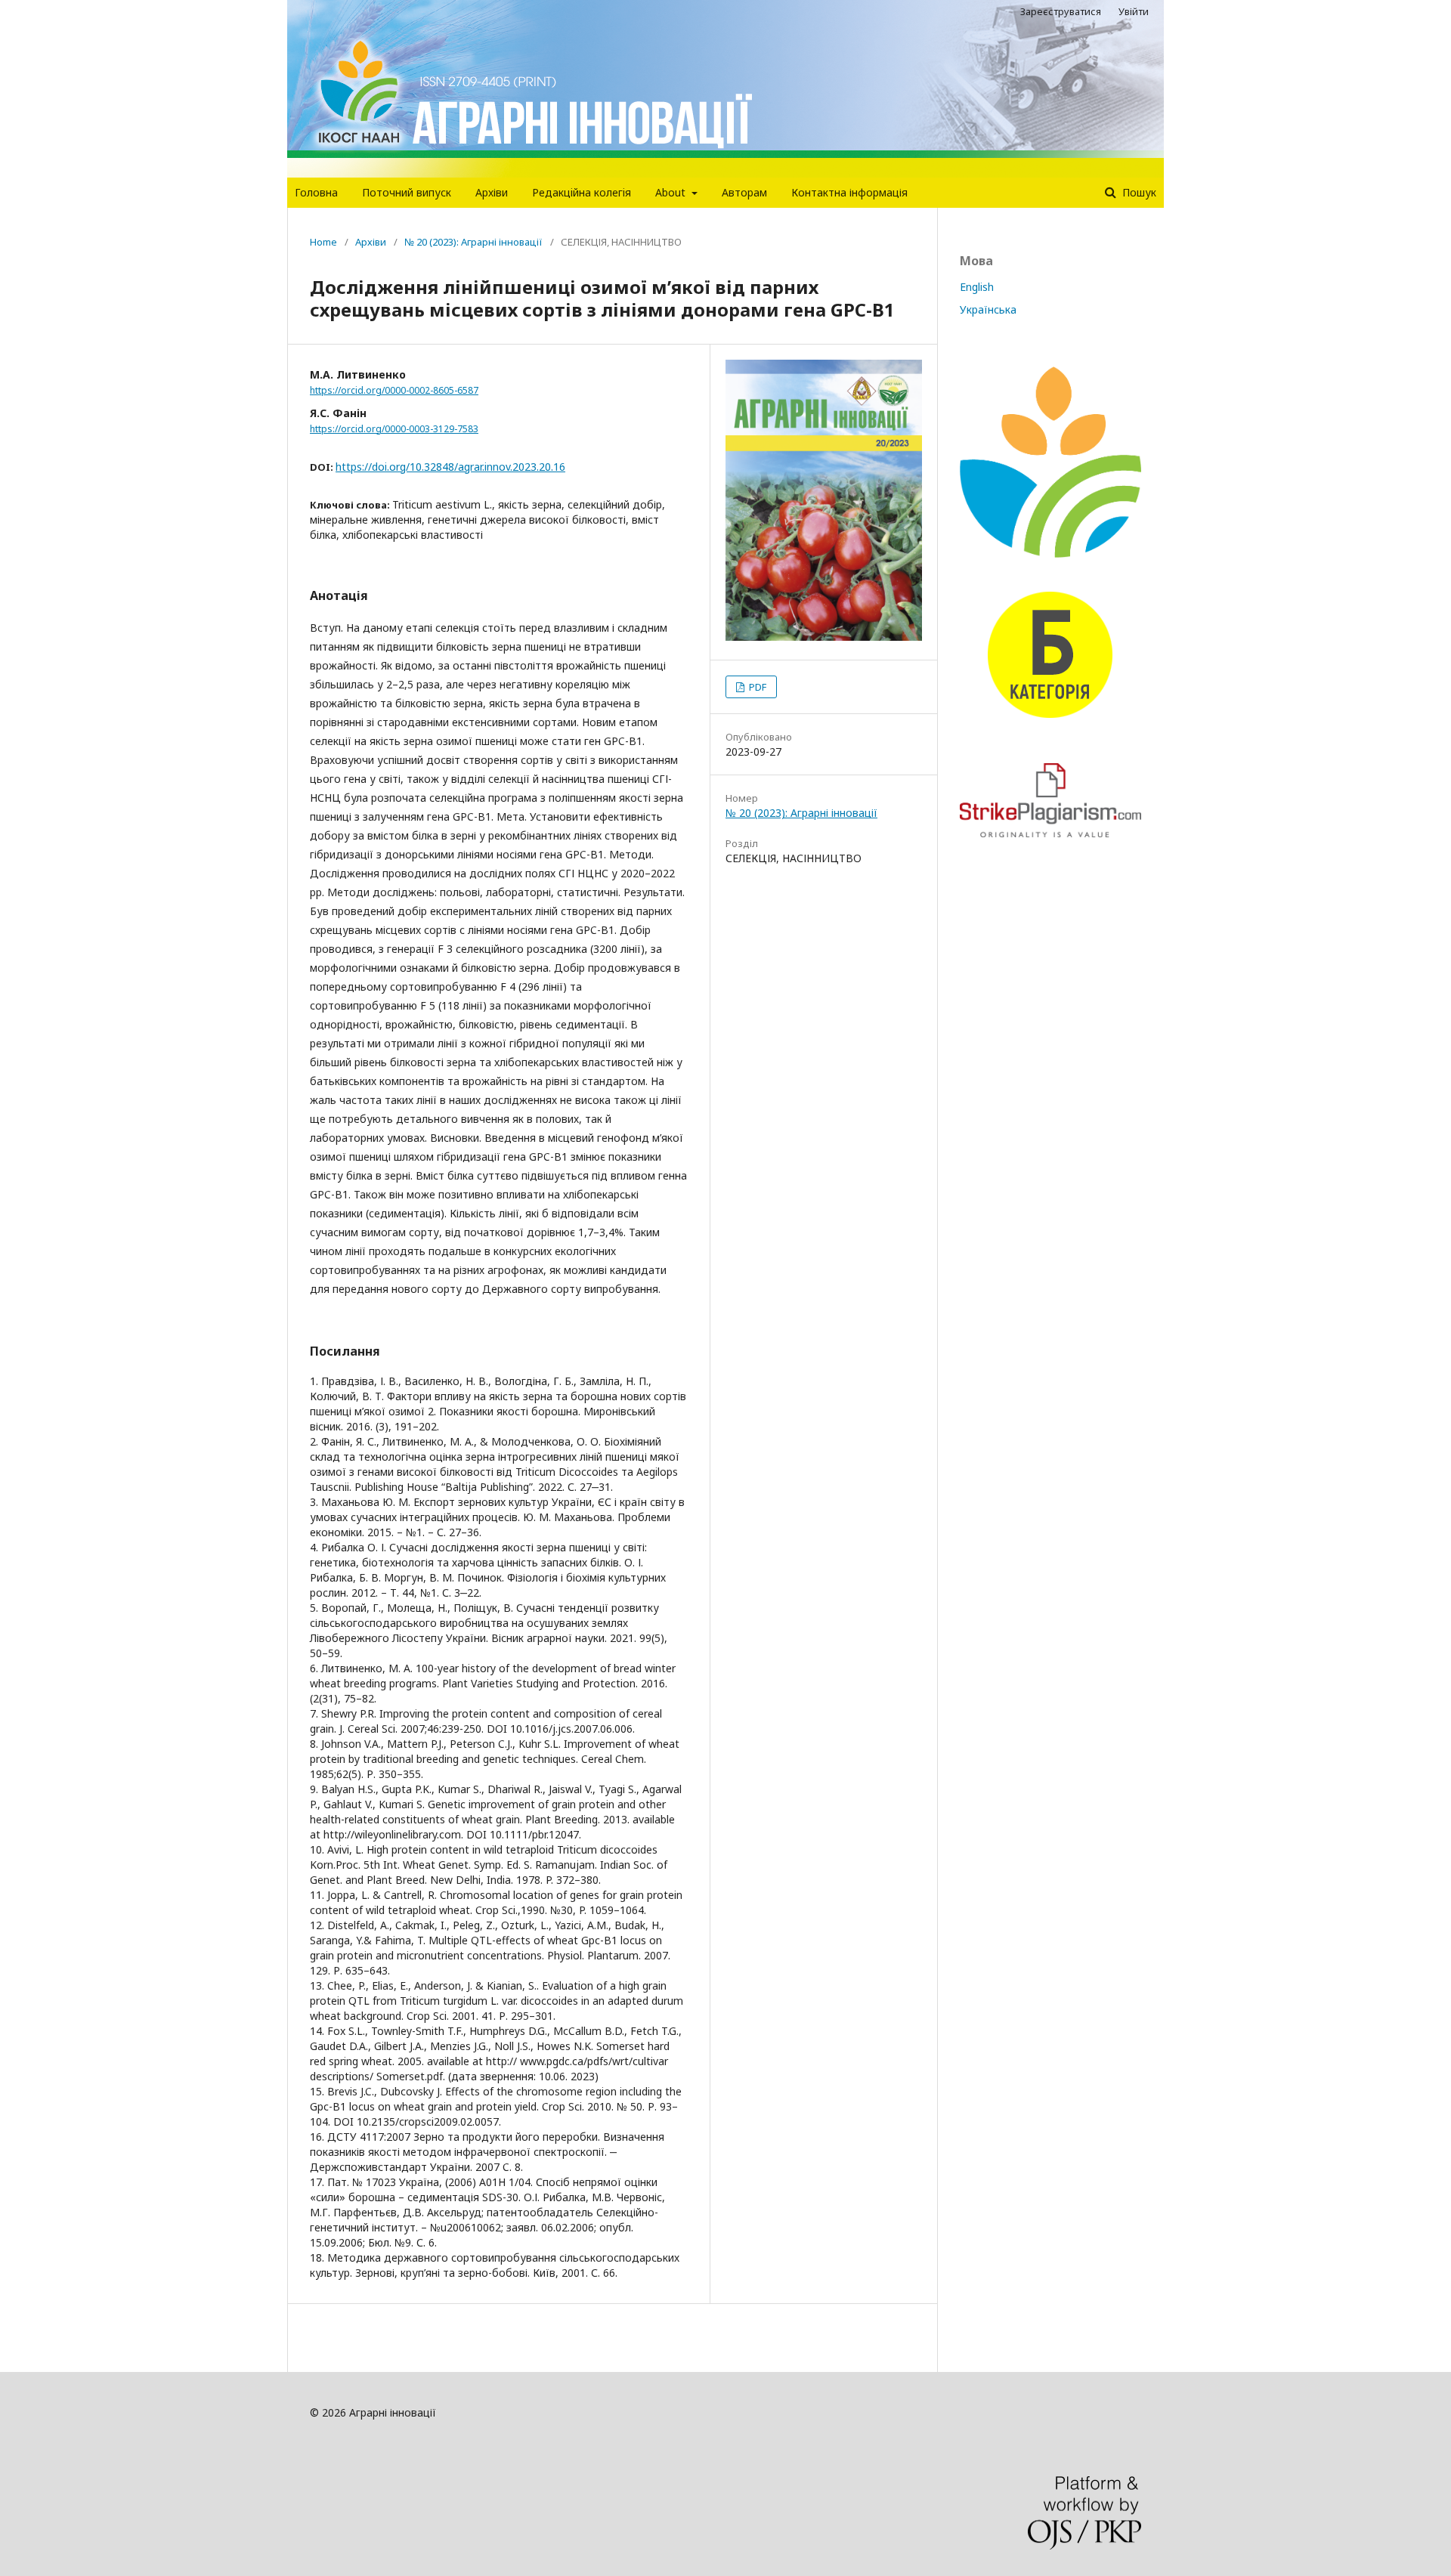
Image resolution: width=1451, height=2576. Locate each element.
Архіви (492, 192)
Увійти (1134, 11)
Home (323, 242)
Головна (316, 192)
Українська (988, 309)
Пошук (1138, 192)
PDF (756, 687)
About (672, 192)
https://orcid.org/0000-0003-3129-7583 (394, 429)
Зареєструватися (1061, 11)
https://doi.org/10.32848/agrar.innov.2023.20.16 (450, 467)
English (977, 287)
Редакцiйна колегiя (582, 192)
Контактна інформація (849, 192)
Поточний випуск (407, 192)
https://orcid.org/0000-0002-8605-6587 (394, 390)
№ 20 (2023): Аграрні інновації (473, 242)
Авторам (744, 192)
